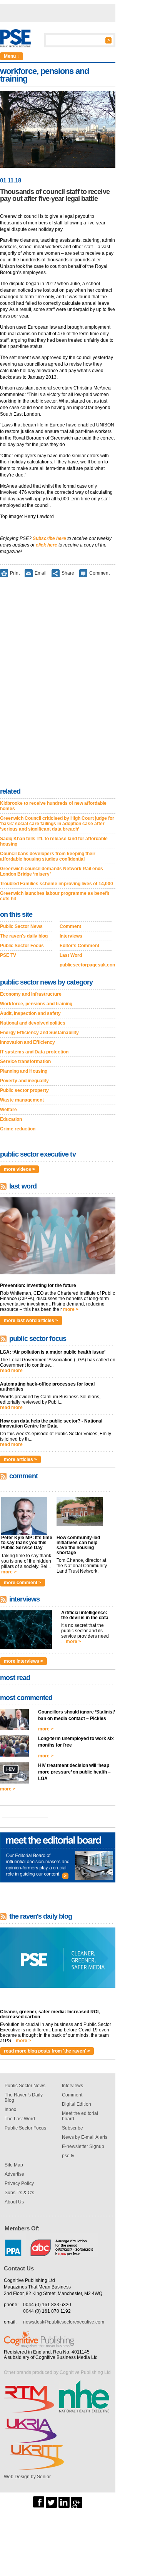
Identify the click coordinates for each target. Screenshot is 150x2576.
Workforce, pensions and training (36, 1004)
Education (11, 1119)
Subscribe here (49, 538)
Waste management (22, 1100)
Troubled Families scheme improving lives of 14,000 (57, 884)
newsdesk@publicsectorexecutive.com (64, 2322)
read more (11, 1371)
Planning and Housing (24, 1071)
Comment (99, 573)
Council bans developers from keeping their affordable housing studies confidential (48, 856)
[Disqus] (58, 684)
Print (15, 573)
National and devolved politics (33, 1023)
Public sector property (24, 1090)
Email (41, 573)
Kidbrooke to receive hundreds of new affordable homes (53, 806)
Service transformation (25, 1061)
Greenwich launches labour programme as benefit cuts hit (55, 896)
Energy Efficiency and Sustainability (39, 1033)
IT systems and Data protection (34, 1052)
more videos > (19, 1169)
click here (47, 545)
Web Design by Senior (27, 2477)
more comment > (22, 1583)
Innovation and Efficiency (27, 1042)
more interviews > (23, 1661)
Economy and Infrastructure (31, 994)
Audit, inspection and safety (30, 1013)
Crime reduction (18, 1129)
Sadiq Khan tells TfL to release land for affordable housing (54, 841)
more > (71, 1309)
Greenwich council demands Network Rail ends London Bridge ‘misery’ (52, 871)
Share (68, 573)
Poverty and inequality (24, 1081)
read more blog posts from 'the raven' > (47, 2051)
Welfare (8, 1110)
